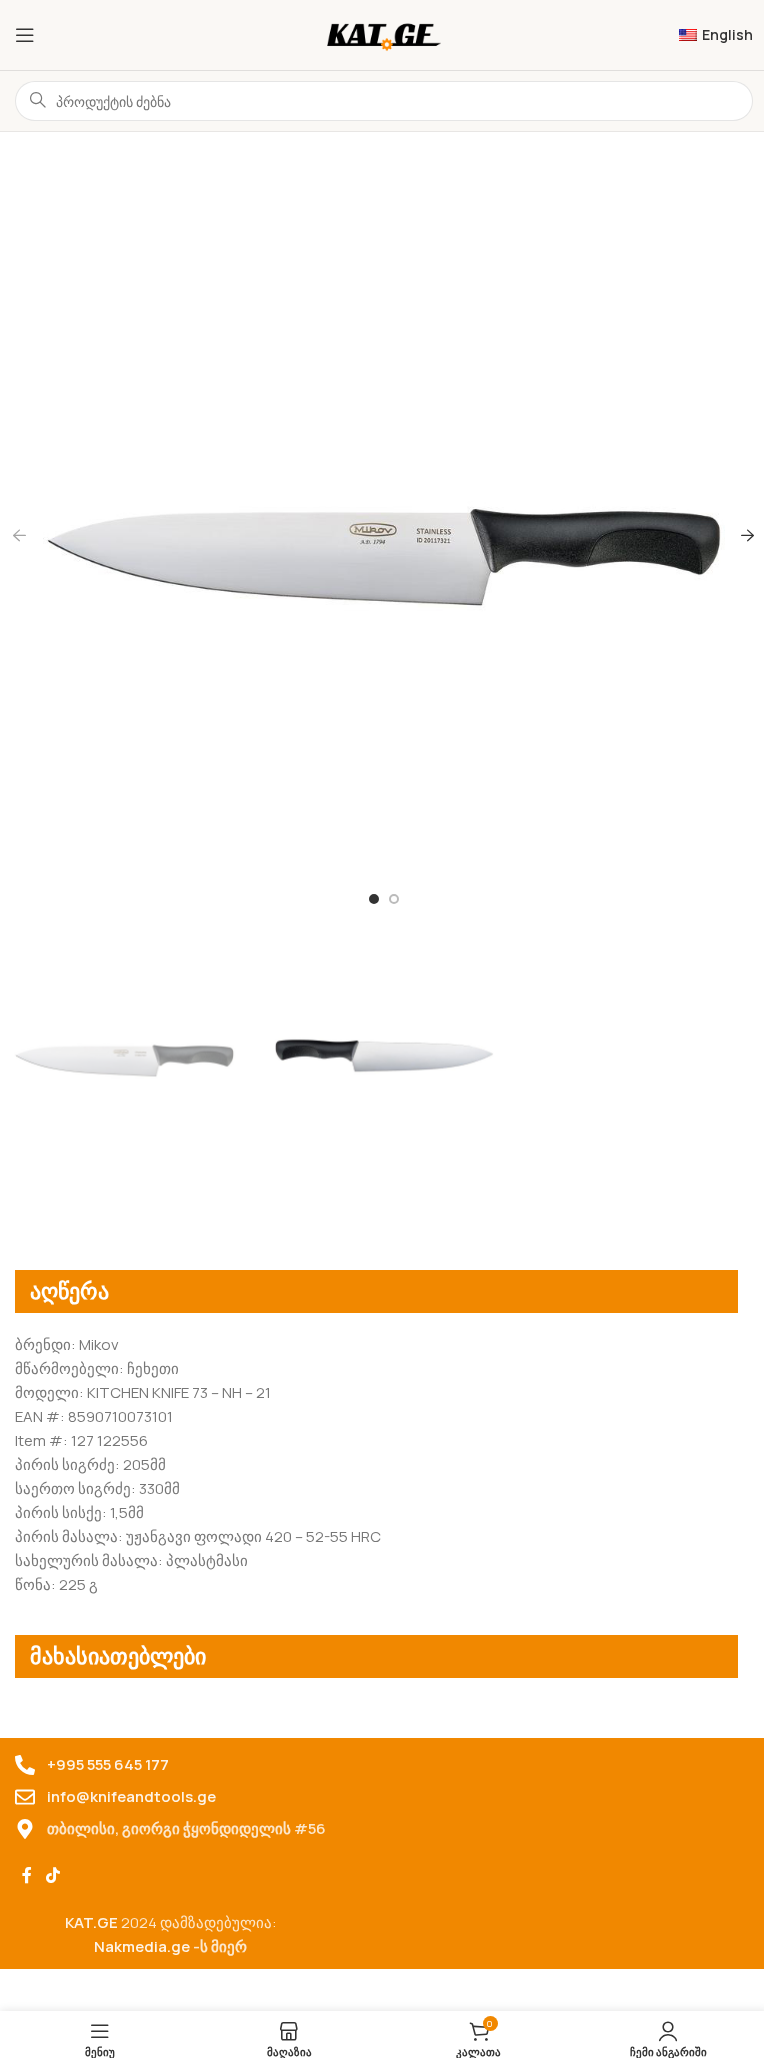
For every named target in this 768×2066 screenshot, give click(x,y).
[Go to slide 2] (394, 899)
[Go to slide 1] (374, 899)
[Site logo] (384, 33)
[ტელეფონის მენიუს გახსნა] (25, 35)
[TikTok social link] (52, 1876)
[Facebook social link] (27, 1876)
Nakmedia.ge (142, 1946)
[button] (20, 535)
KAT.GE (91, 1922)
